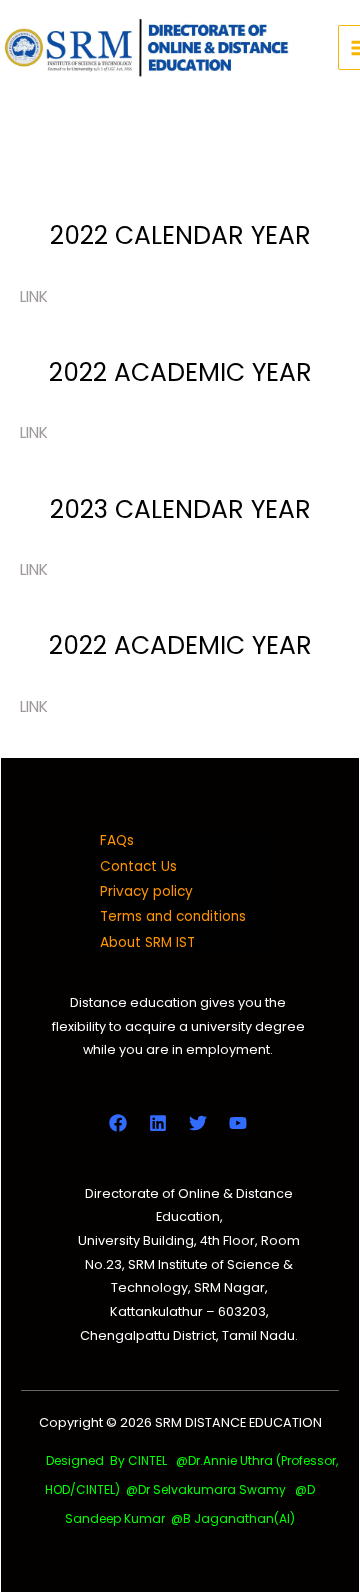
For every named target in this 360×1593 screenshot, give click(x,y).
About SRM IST (147, 942)
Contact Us (138, 866)
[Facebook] (118, 1123)
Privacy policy (146, 891)
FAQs (117, 840)
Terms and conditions (173, 916)
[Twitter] (198, 1123)
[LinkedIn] (158, 1123)
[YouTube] (238, 1123)
